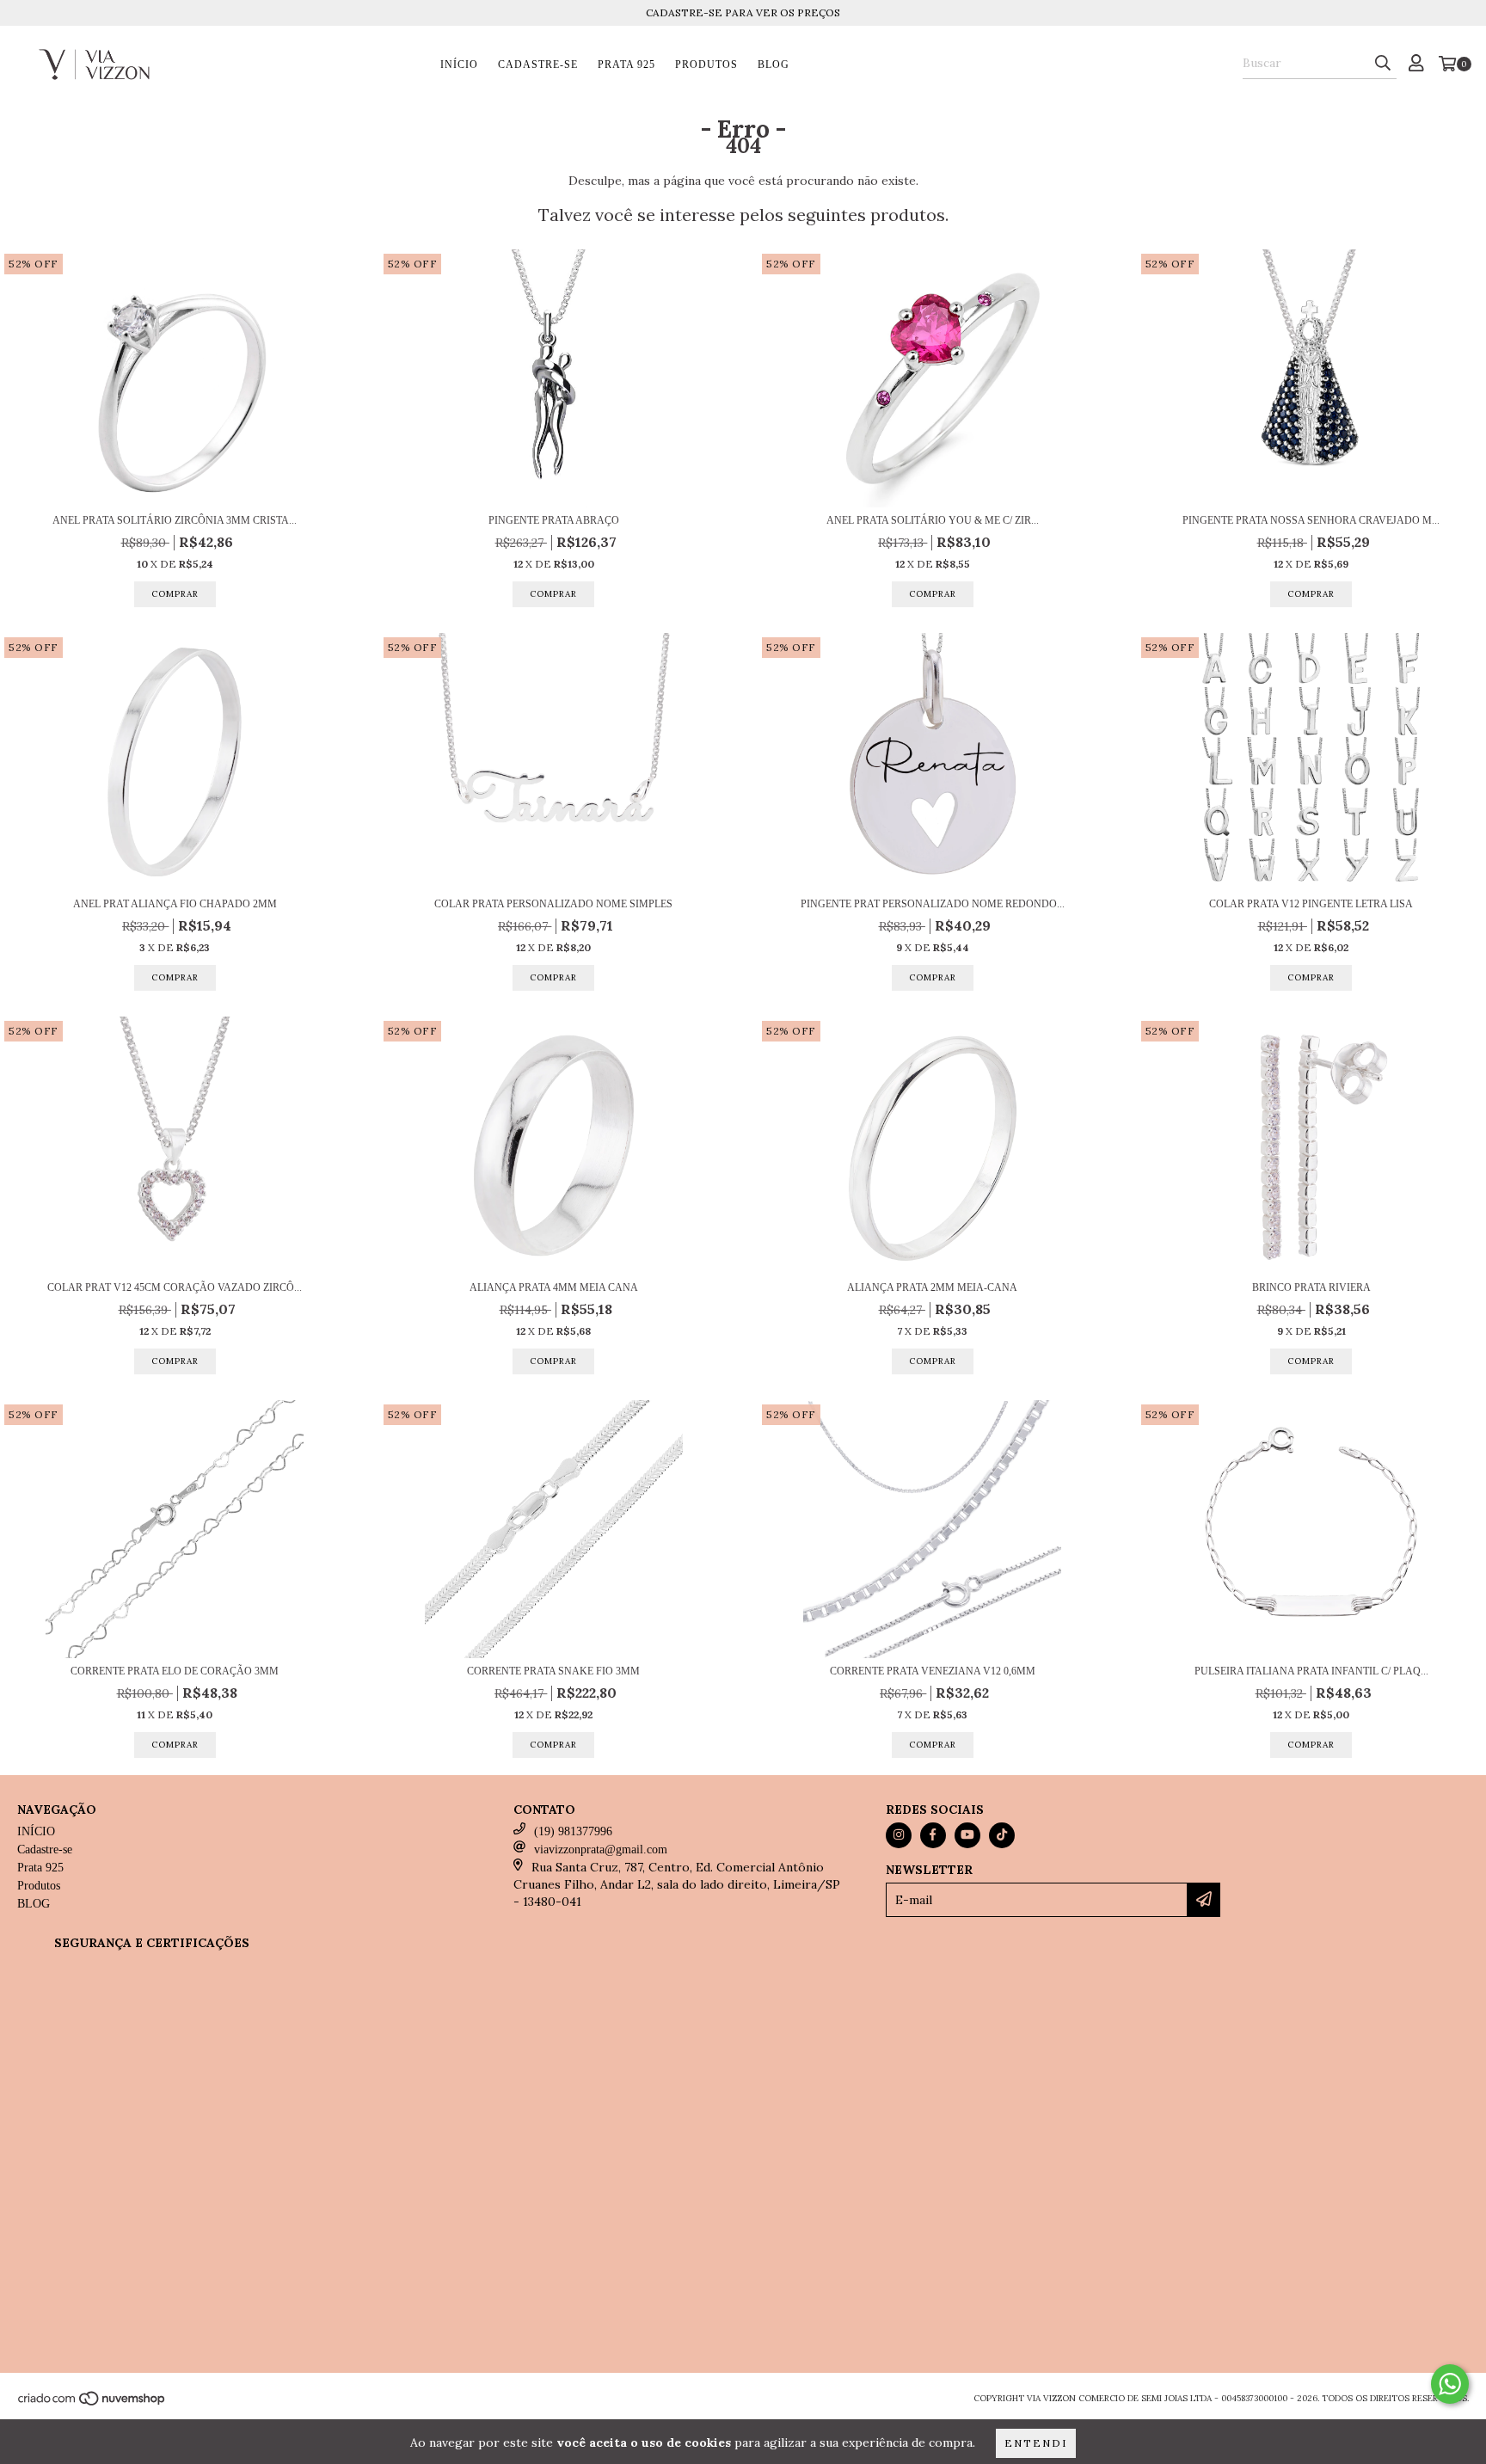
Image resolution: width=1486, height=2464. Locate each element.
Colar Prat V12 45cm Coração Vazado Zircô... (175, 1287)
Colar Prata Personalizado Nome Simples (553, 904)
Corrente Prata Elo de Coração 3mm (175, 1671)
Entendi (1036, 2443)
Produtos (706, 65)
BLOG (774, 65)
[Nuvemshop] (92, 2403)
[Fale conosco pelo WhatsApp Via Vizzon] (1450, 2384)
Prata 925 (626, 65)
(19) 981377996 (573, 1831)
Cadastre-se (538, 65)
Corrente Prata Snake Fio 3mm (553, 1671)
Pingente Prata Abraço (554, 520)
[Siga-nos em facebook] (933, 1835)
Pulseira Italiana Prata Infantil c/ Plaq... (1311, 1671)
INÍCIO (459, 65)
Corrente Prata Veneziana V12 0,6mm (933, 1671)
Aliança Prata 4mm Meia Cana (554, 1287)
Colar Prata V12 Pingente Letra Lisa (1311, 904)
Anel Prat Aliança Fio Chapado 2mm (175, 904)
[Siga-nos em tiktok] (1002, 1835)
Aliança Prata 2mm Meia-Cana (932, 1287)
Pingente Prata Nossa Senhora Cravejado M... (1311, 520)
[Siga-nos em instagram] (899, 1835)
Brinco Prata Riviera (1311, 1287)
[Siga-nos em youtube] (967, 1835)
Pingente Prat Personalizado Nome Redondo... (933, 904)
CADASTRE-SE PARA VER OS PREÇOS (743, 12)
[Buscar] (1383, 64)
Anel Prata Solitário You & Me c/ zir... (933, 520)
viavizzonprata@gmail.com (601, 1850)
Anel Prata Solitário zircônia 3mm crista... (175, 520)
